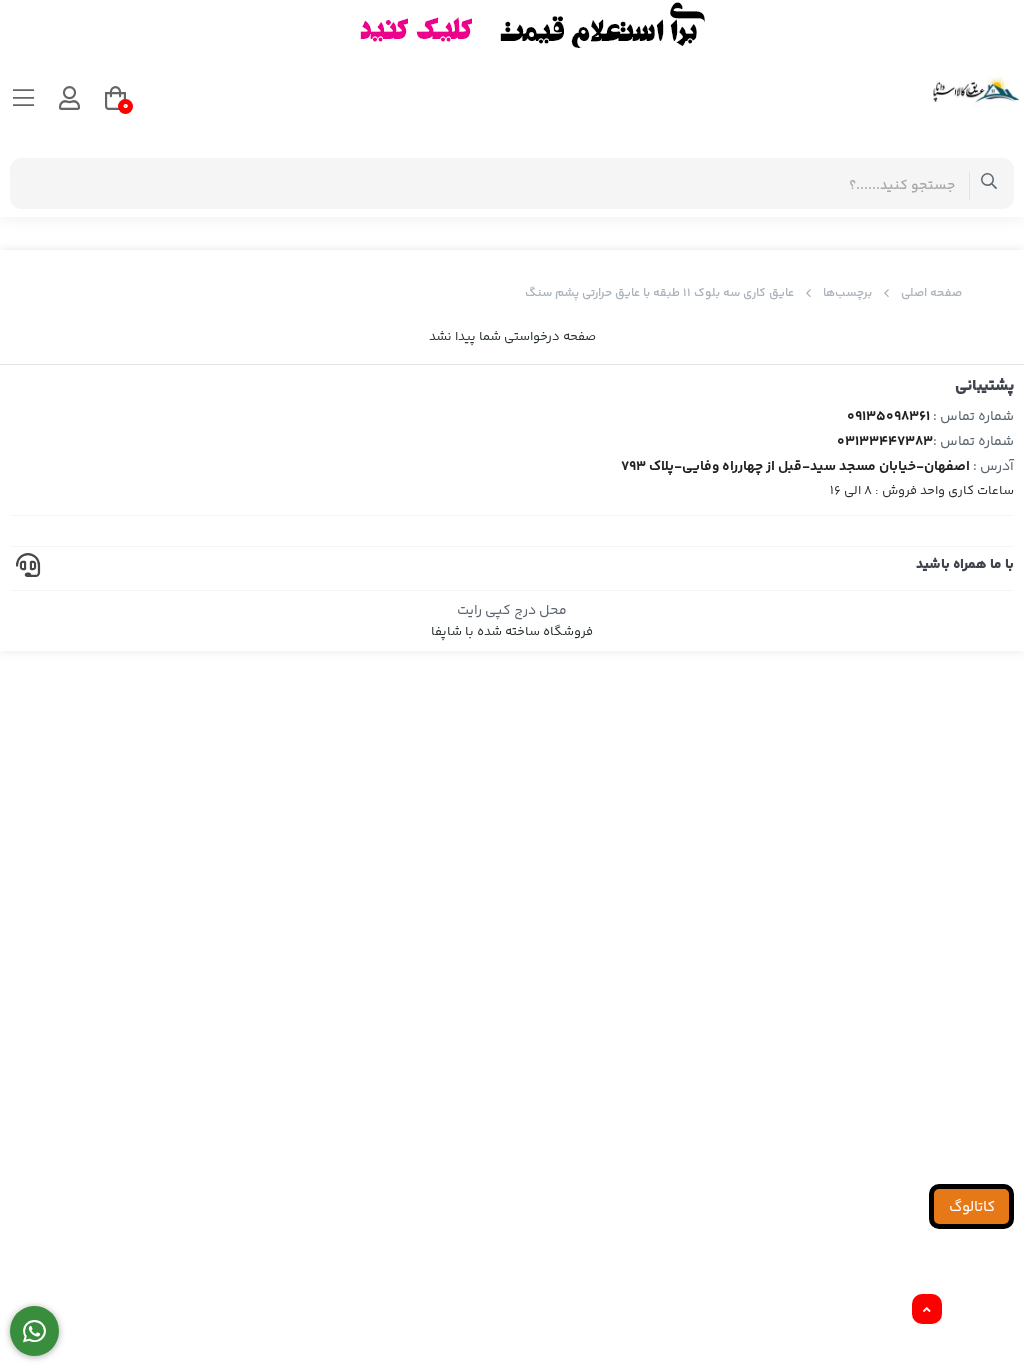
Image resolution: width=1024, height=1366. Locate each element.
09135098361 (888, 417)
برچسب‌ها (847, 293)
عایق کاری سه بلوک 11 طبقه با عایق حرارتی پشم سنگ (659, 293)
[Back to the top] (927, 1310)
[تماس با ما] (512, 25)
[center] (989, 183)
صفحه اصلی (931, 293)
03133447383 (885, 442)
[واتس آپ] (34, 1331)
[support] (28, 568)
